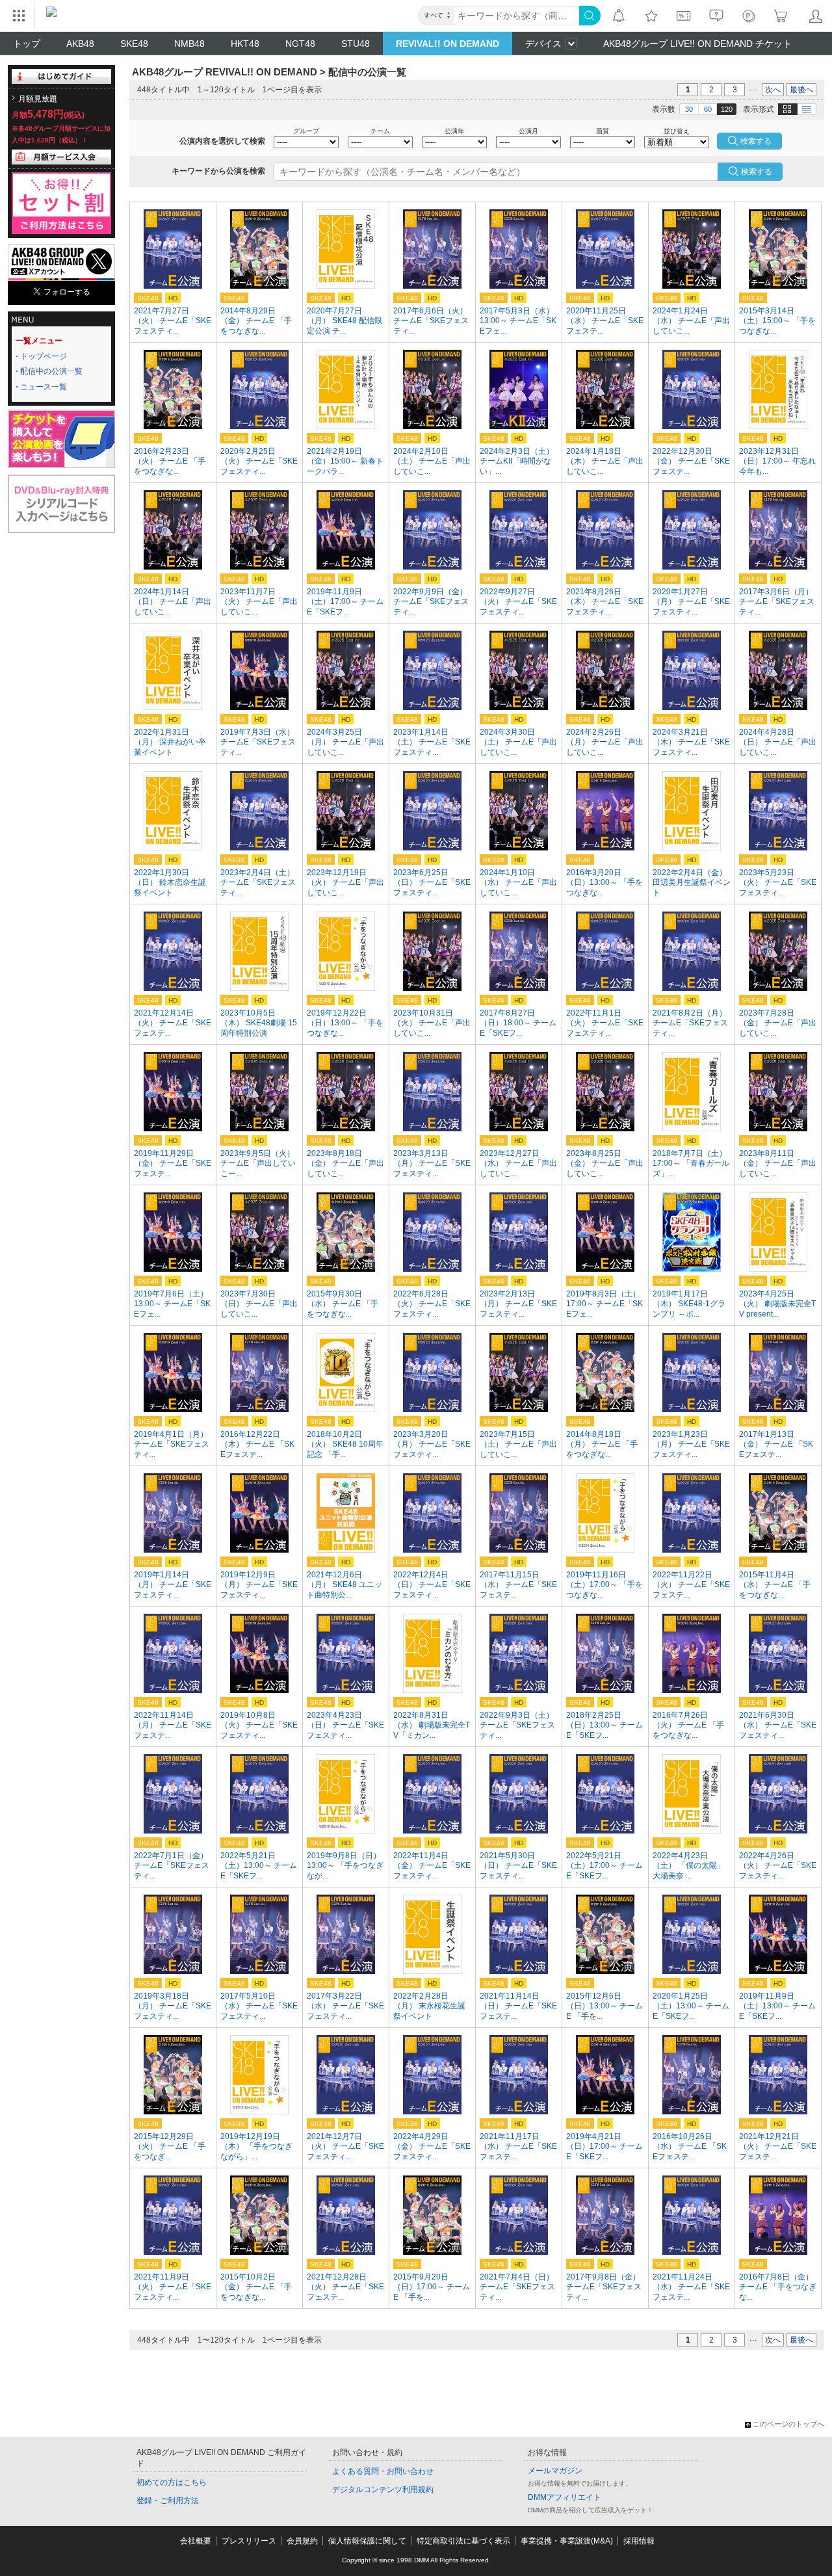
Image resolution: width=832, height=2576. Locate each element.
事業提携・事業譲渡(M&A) (567, 2541)
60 (708, 109)
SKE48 (134, 44)
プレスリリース (249, 2541)
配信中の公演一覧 (51, 371)
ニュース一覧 (44, 387)
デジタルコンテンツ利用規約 (383, 2490)
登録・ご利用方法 (168, 2501)
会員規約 (302, 2541)
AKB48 (80, 44)
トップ (27, 44)
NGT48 (300, 44)
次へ (773, 90)
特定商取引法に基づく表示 (463, 2541)
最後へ (801, 90)
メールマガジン (555, 2471)
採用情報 (639, 2541)
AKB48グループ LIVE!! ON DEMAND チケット (697, 44)
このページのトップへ (788, 2424)
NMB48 (189, 44)
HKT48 (245, 44)
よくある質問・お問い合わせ (383, 2471)
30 (689, 109)
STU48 (356, 44)
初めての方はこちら (172, 2482)
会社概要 (196, 2541)
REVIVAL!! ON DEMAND (448, 44)
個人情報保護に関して (367, 2541)
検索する (757, 172)
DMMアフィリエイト (565, 2497)
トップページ (44, 356)
